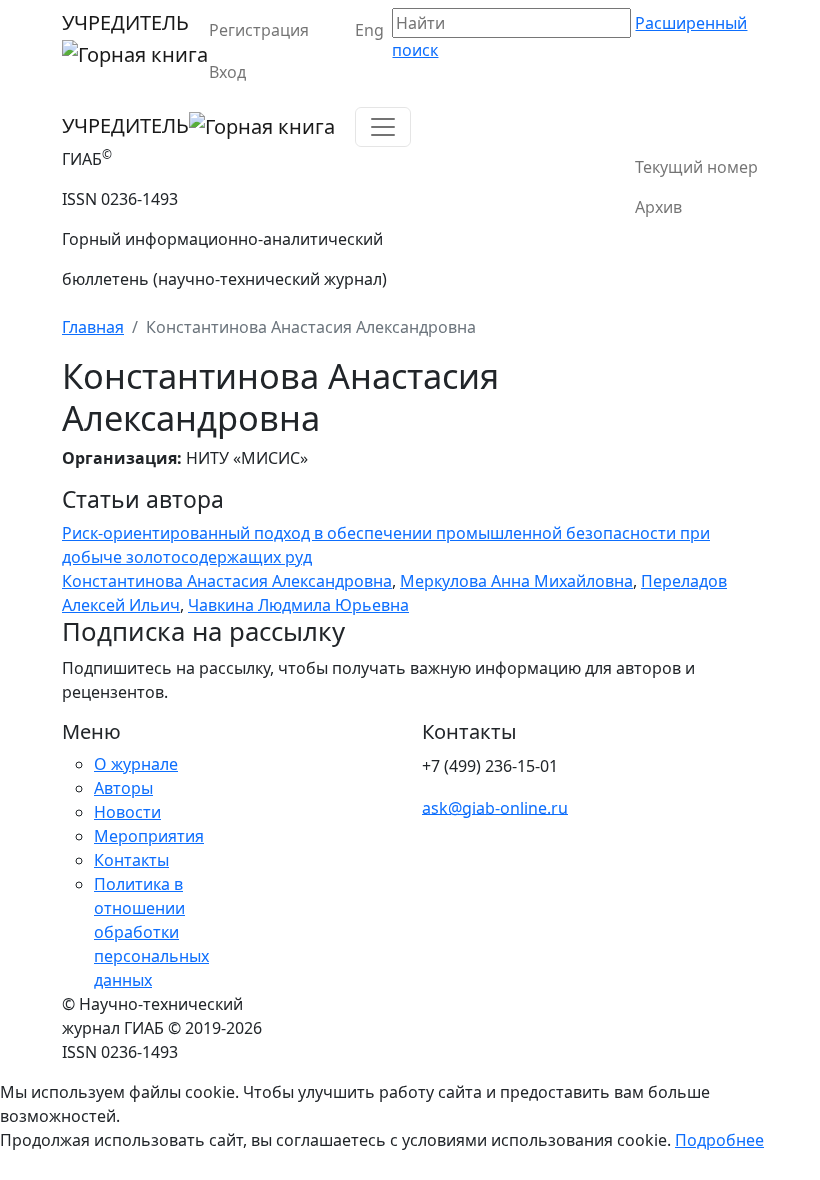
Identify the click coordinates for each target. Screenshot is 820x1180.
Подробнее (719, 1140)
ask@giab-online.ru (495, 807)
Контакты (131, 860)
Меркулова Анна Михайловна (516, 581)
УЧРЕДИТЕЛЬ (125, 22)
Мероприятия (149, 836)
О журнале (136, 764)
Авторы (123, 788)
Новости (127, 812)
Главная (93, 327)
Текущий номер (696, 167)
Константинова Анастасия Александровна (227, 581)
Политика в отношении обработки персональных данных (151, 932)
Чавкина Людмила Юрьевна (298, 605)
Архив (658, 207)
